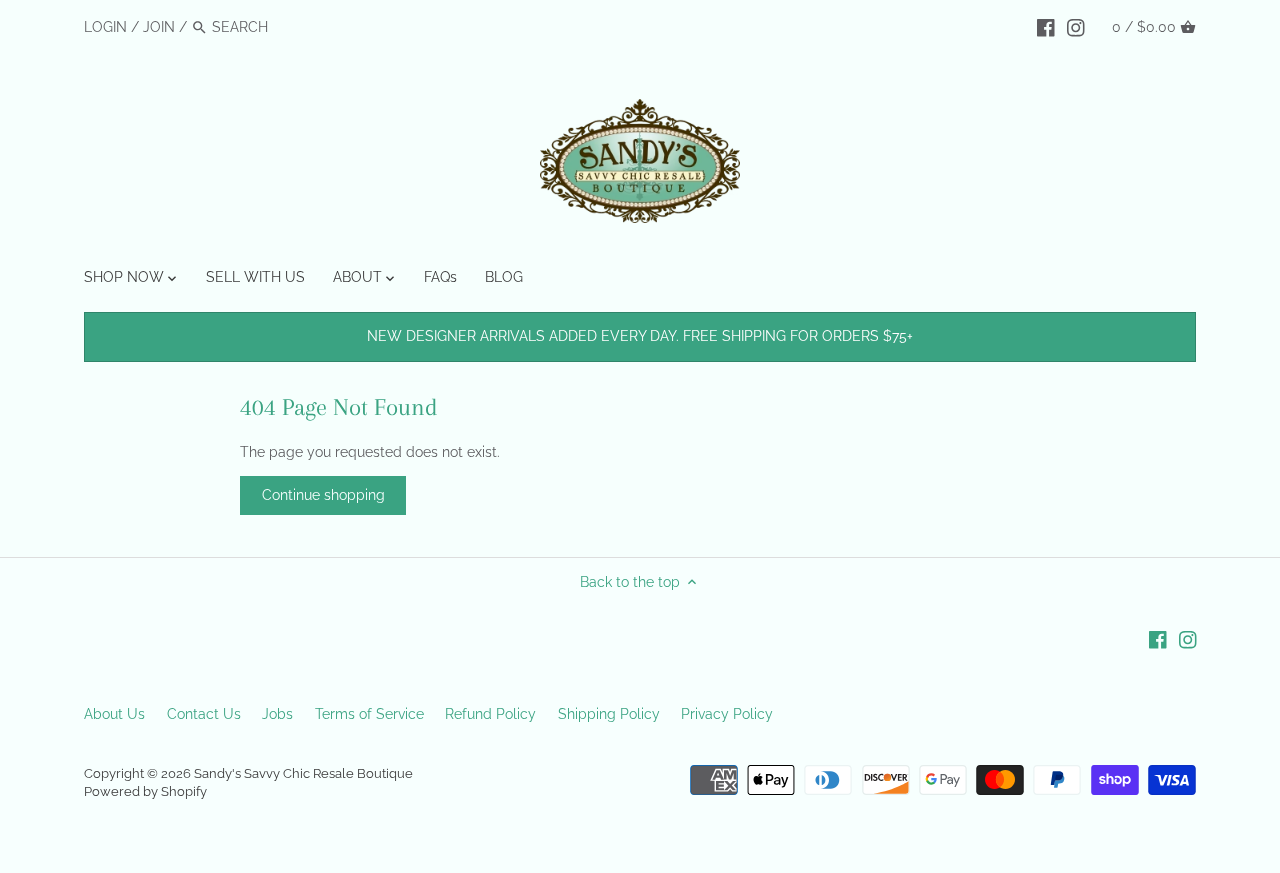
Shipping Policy (609, 714)
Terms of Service (369, 714)
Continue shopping (323, 495)
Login (105, 27)
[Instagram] (1076, 26)
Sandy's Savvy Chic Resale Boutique (303, 773)
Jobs (277, 714)
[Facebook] (1046, 26)
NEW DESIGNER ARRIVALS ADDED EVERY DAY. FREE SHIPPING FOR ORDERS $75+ (640, 336)
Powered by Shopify (145, 791)
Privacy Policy (727, 714)
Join (159, 27)
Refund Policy (490, 714)
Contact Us (204, 714)
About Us (114, 714)
